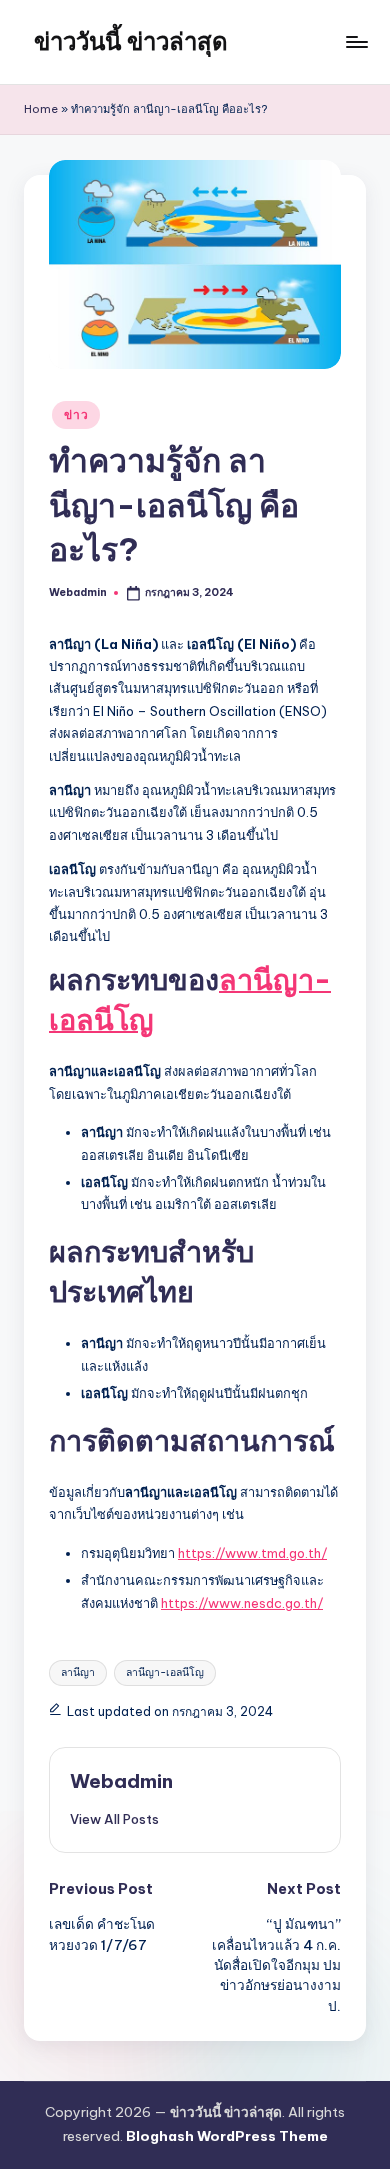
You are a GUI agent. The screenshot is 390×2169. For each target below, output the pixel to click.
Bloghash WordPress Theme (227, 2136)
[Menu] (356, 41)
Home (41, 109)
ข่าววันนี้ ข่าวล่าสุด (131, 41)
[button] (114, 1819)
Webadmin (121, 1781)
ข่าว (76, 414)
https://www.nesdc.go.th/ (242, 1603)
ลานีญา (78, 1672)
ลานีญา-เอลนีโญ (165, 1672)
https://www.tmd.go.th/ (252, 1553)
